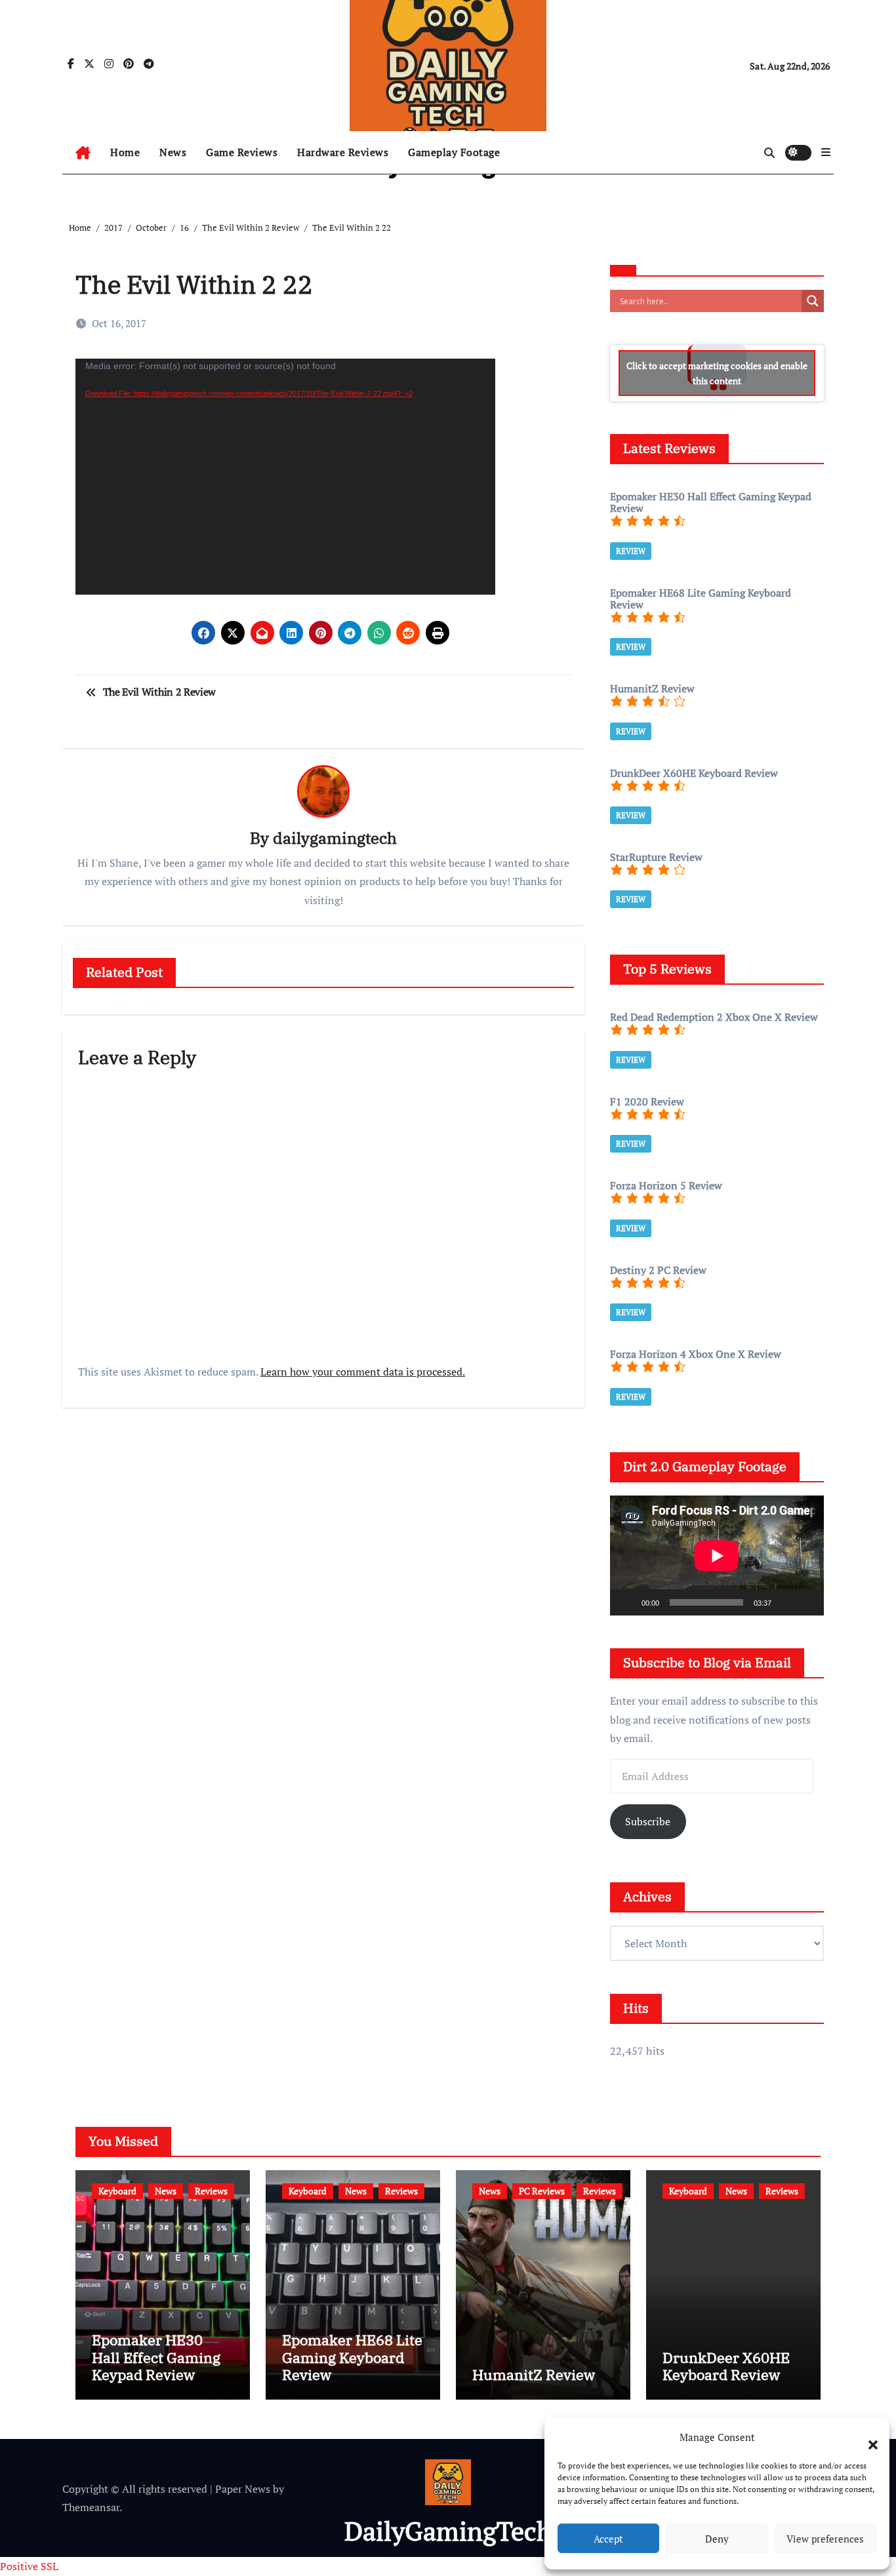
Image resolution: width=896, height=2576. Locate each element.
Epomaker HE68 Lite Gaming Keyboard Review (352, 2357)
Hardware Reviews (343, 152)
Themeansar (91, 2507)
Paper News (243, 2489)
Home (125, 152)
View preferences (825, 2539)
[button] (866, 2437)
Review (631, 551)
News (173, 152)
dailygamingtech (335, 838)
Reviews (211, 2191)
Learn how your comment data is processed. (363, 1372)
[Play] (627, 1602)
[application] (285, 477)
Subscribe (648, 1821)
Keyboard (117, 2191)
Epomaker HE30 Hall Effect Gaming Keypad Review (156, 2357)
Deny (717, 2539)
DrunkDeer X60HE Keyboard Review (726, 2366)
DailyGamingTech (448, 2530)
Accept (608, 2539)
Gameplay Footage (454, 152)
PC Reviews (542, 2191)
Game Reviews (242, 152)
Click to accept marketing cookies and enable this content (717, 373)
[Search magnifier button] (813, 301)
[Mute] (786, 1602)
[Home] (83, 153)
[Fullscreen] (807, 1602)
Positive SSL (29, 2566)
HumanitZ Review (534, 2374)
